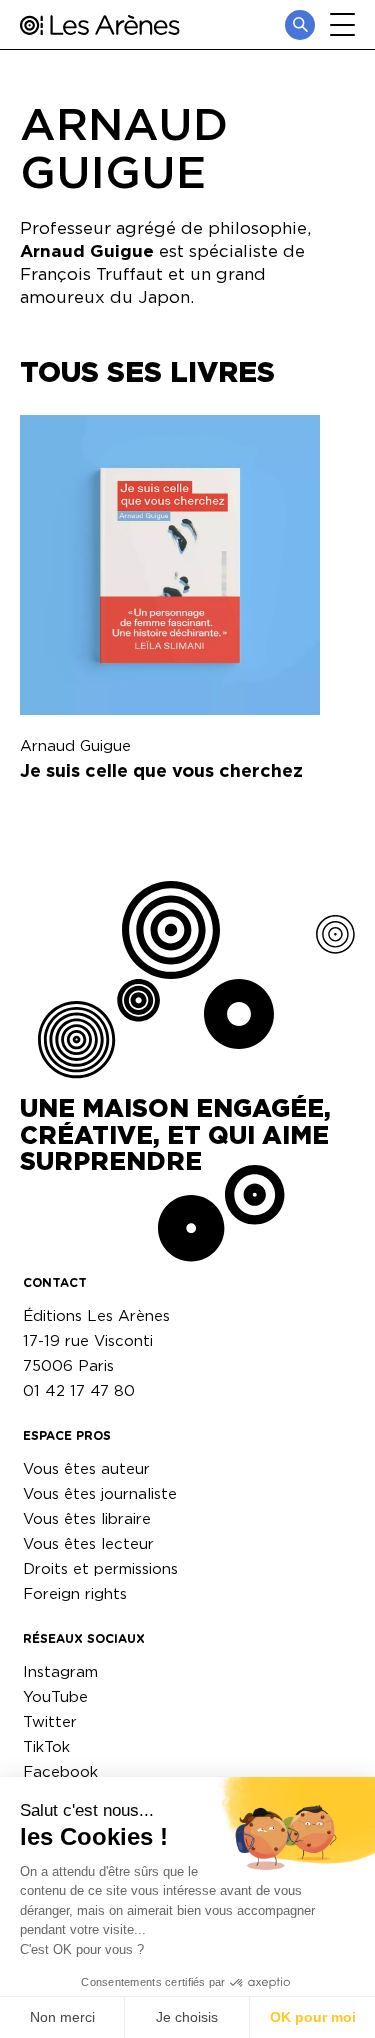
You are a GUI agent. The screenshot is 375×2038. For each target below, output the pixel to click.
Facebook (60, 1771)
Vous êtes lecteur (88, 1543)
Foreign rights (75, 1593)
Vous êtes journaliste (100, 1493)
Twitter (50, 1721)
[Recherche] (300, 25)
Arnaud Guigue (75, 745)
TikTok (46, 1746)
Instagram (60, 1671)
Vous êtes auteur (86, 1468)
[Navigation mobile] (342, 24)
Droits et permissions (100, 1568)
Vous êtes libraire (87, 1518)
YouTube (55, 1696)
